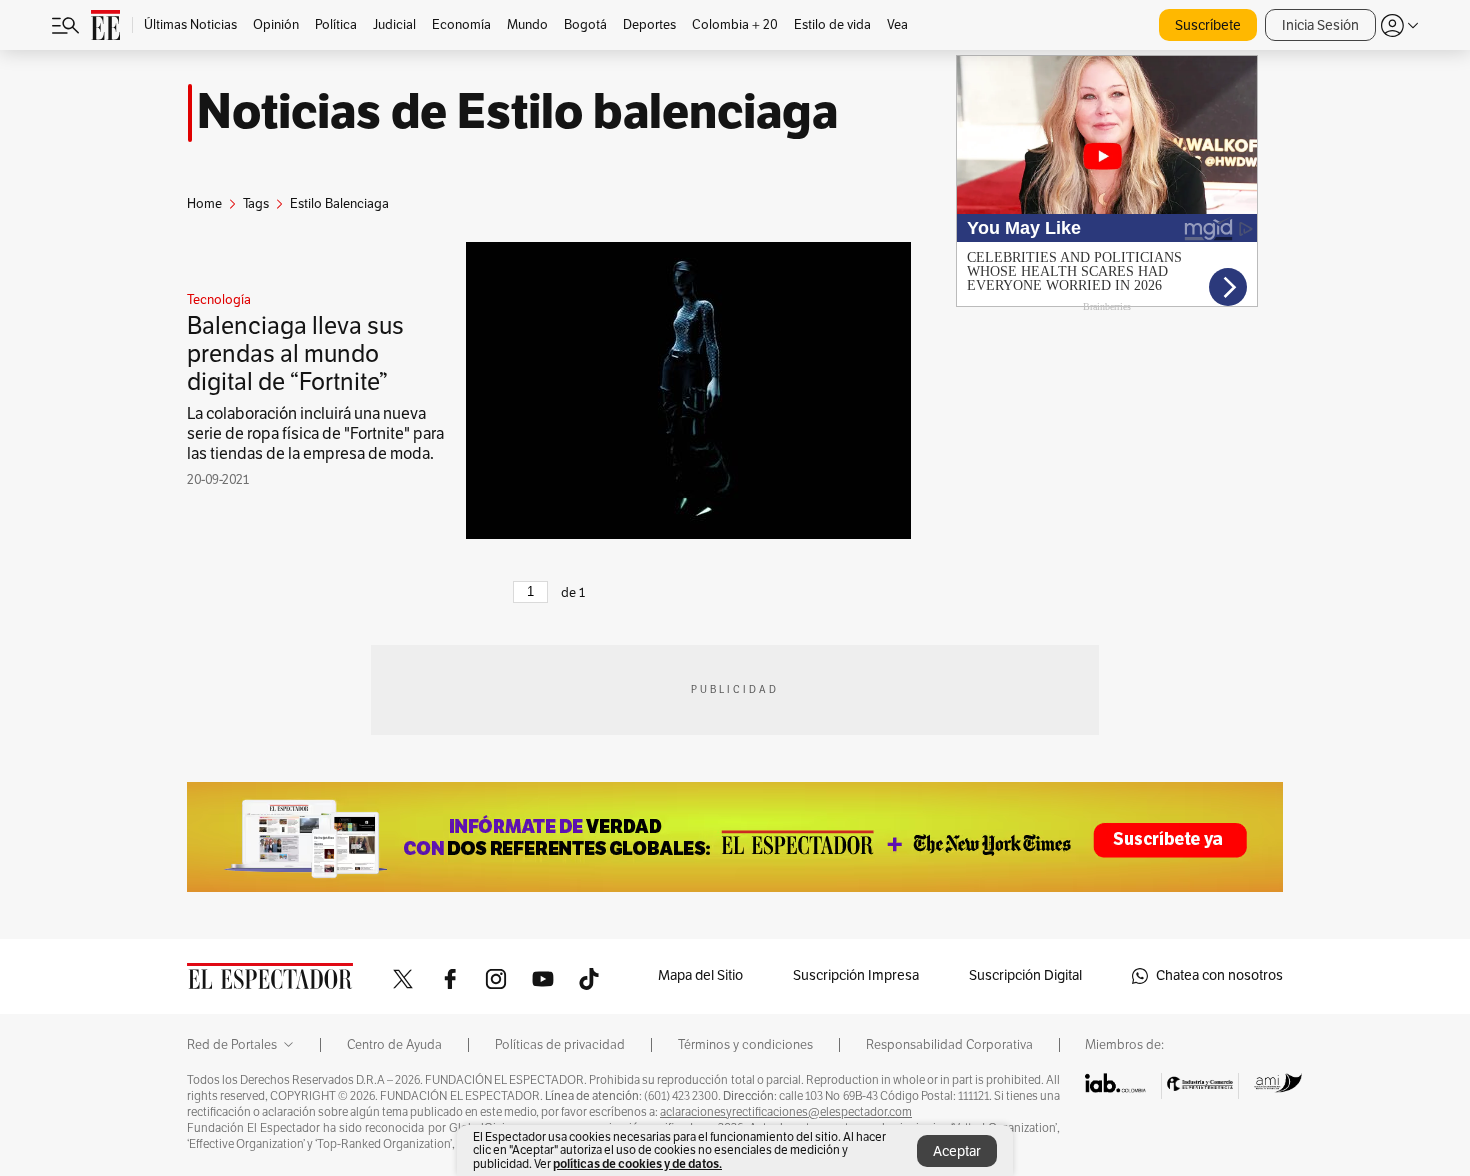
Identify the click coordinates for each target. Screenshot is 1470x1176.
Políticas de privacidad (560, 1045)
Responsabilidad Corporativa (949, 1045)
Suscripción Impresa (856, 975)
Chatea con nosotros (1219, 975)
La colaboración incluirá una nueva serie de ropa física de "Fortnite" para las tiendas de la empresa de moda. (315, 434)
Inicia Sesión (1320, 25)
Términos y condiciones (745, 1045)
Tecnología (219, 300)
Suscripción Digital (1025, 975)
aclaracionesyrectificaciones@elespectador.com (786, 1112)
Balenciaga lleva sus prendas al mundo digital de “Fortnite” (295, 354)
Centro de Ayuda (394, 1045)
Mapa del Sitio (700, 975)
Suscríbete (1208, 25)
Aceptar (957, 1151)
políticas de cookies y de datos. (637, 1163)
